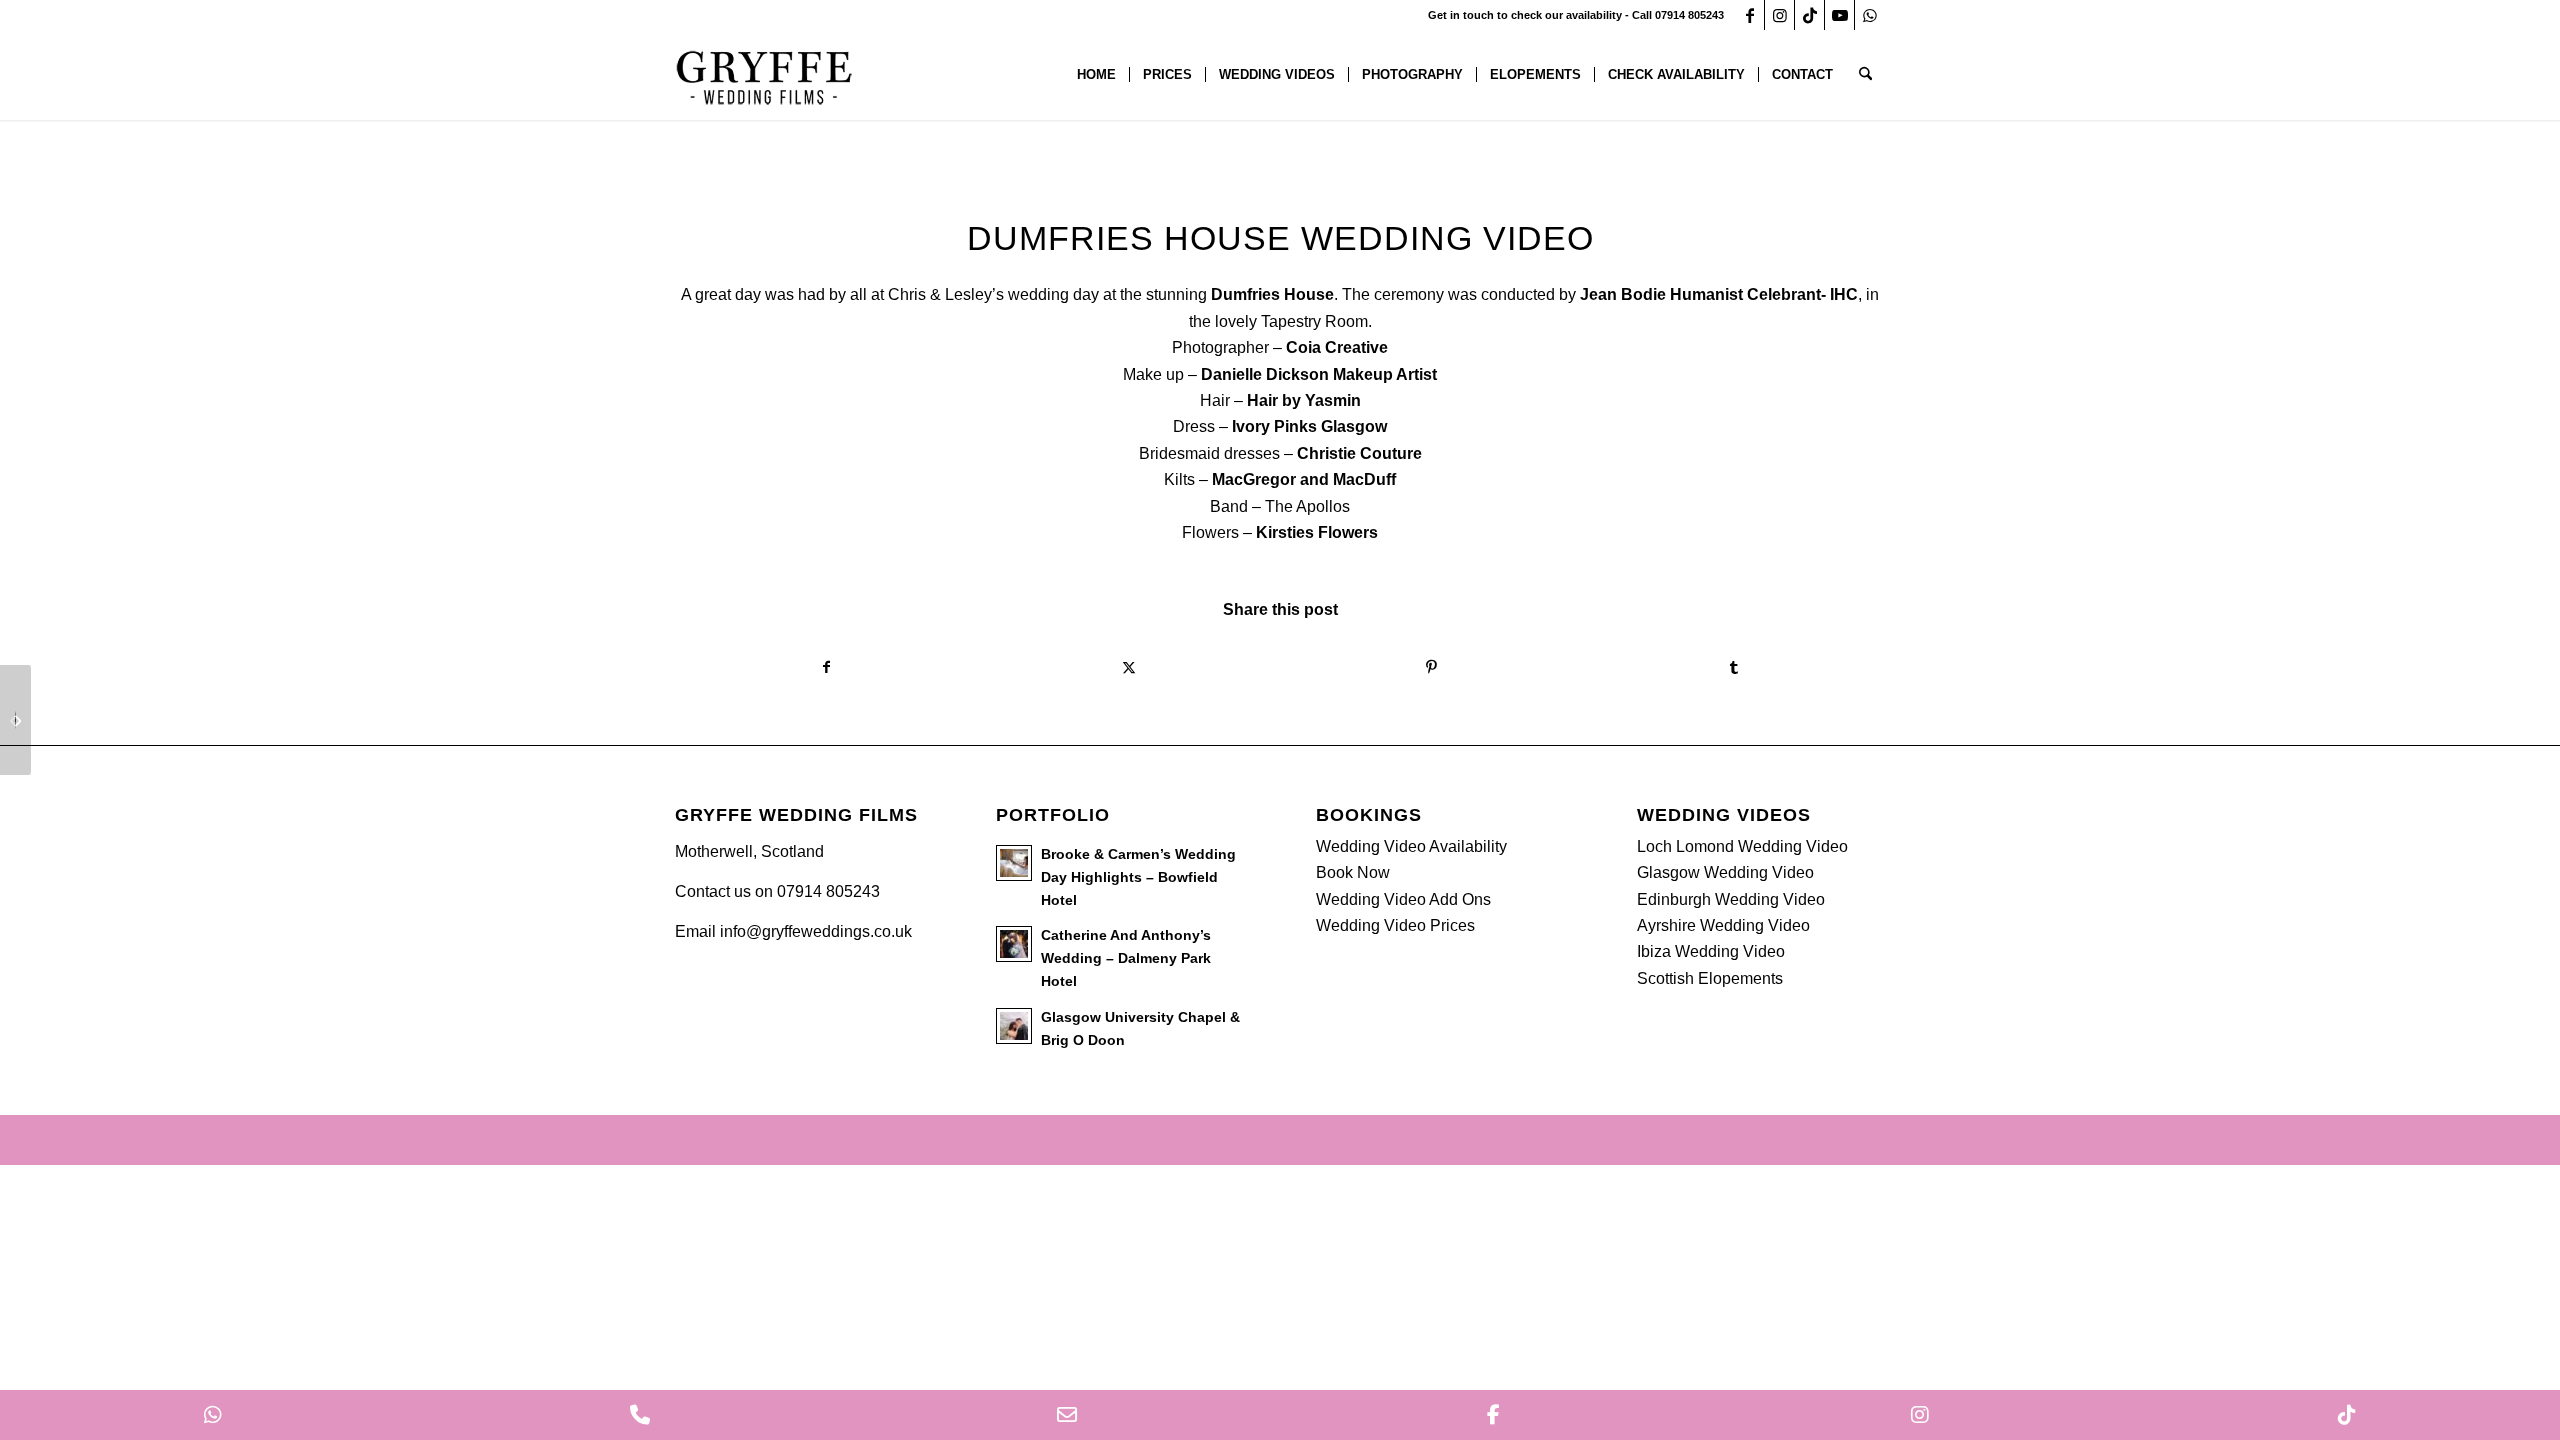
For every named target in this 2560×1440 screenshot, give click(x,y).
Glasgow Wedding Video (1725, 872)
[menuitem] (1096, 75)
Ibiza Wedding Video (1711, 951)
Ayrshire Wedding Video (1723, 925)
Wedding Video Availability (1411, 846)
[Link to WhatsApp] (1870, 15)
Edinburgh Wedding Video (1731, 899)
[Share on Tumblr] (1734, 667)
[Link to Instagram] (1779, 15)
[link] (1272, 294)
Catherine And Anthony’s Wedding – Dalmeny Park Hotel (1126, 958)
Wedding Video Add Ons (1403, 899)
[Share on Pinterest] (1431, 667)
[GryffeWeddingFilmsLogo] (765, 75)
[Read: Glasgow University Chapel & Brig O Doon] (1014, 1026)
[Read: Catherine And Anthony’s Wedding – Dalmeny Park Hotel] (1014, 944)
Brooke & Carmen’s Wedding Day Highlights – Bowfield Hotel (1138, 877)
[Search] (1865, 75)
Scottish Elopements (1710, 978)
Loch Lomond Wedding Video (1742, 846)
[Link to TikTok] (1809, 15)
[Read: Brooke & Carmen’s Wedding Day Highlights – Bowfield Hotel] (1014, 863)
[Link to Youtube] (1839, 15)
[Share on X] (1129, 667)
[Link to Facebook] (1749, 15)
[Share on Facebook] (826, 667)
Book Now (1353, 872)
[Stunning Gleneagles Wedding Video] (15, 720)
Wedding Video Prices (1395, 925)
